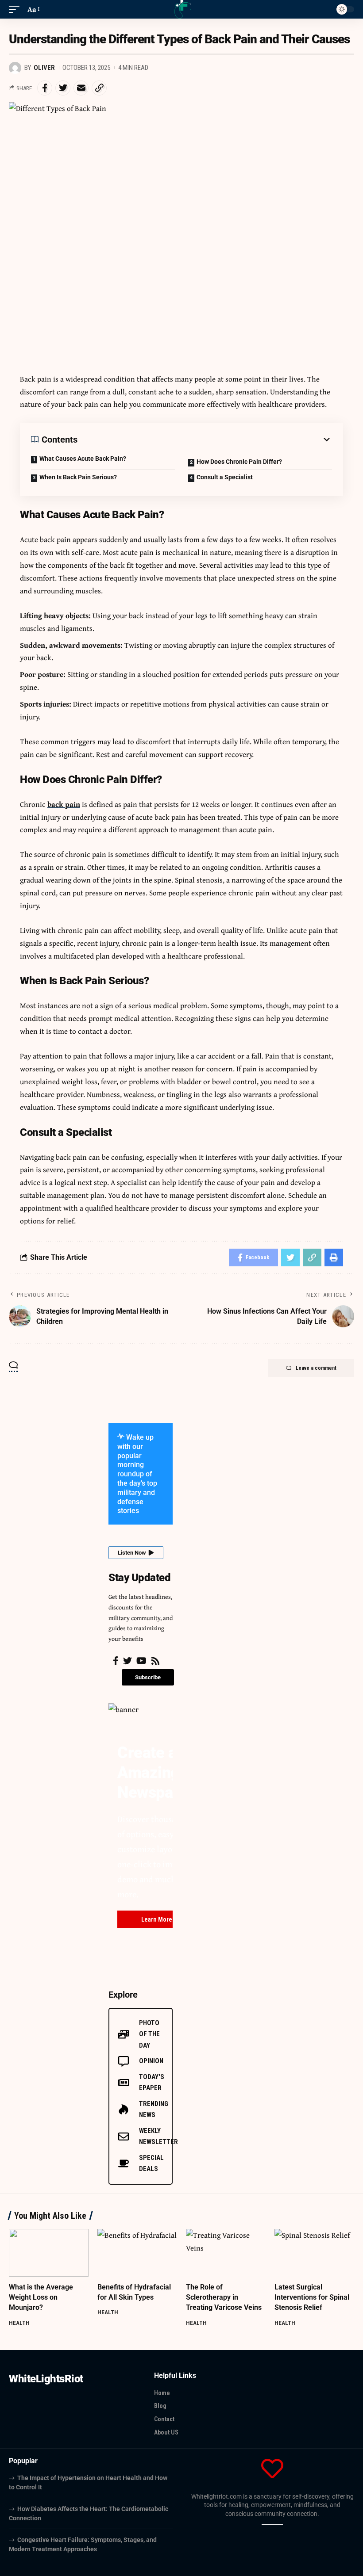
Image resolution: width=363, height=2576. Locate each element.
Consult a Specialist (225, 477)
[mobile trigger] (16, 10)
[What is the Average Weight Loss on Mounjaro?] (49, 2253)
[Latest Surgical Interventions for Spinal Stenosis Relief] (314, 2253)
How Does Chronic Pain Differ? (239, 462)
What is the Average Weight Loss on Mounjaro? (41, 2297)
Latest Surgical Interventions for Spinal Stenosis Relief (312, 2297)
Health (19, 2323)
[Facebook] (116, 1661)
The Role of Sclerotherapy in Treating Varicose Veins (224, 2297)
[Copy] (264, 2524)
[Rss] (155, 1661)
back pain (64, 804)
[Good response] (270, 2524)
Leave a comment (316, 1368)
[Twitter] (127, 1661)
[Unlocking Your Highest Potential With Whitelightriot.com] (181, 9)
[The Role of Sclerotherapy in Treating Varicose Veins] (226, 2253)
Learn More (157, 1919)
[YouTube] (141, 1661)
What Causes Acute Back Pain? (83, 459)
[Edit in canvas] (280, 2524)
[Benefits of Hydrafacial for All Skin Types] (137, 2253)
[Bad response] (275, 2524)
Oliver (44, 68)
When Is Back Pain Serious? (78, 477)
